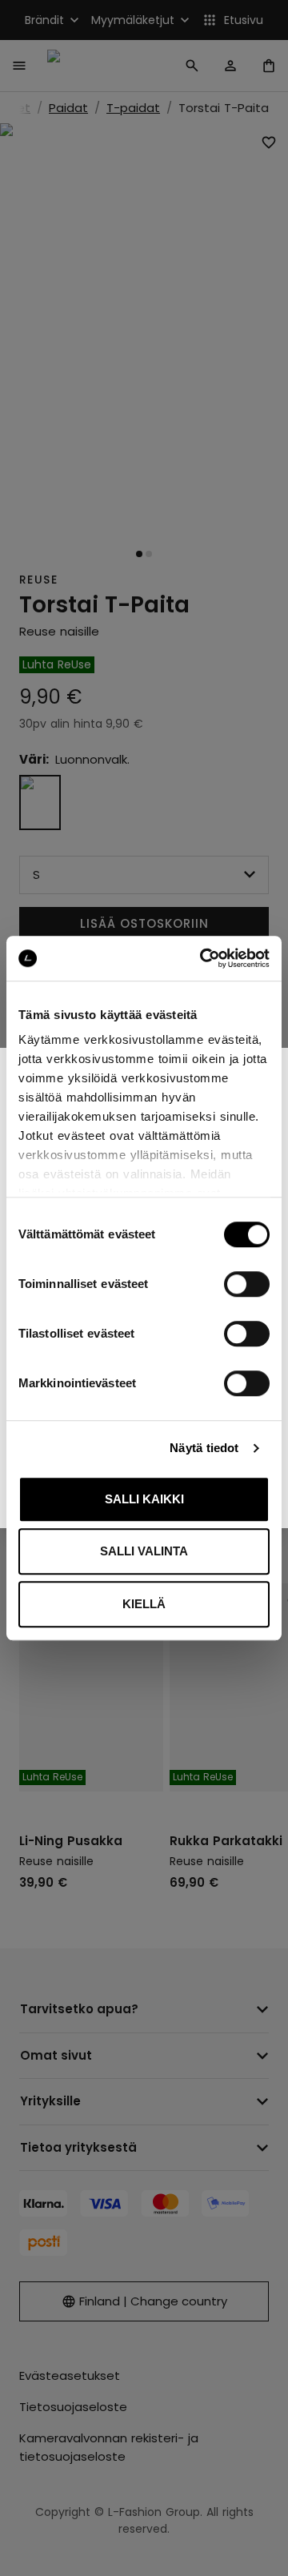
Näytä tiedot (204, 1448)
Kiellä (144, 1604)
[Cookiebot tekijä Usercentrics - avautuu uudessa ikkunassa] (203, 958)
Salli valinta (144, 1551)
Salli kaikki (144, 1499)
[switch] (247, 1284)
